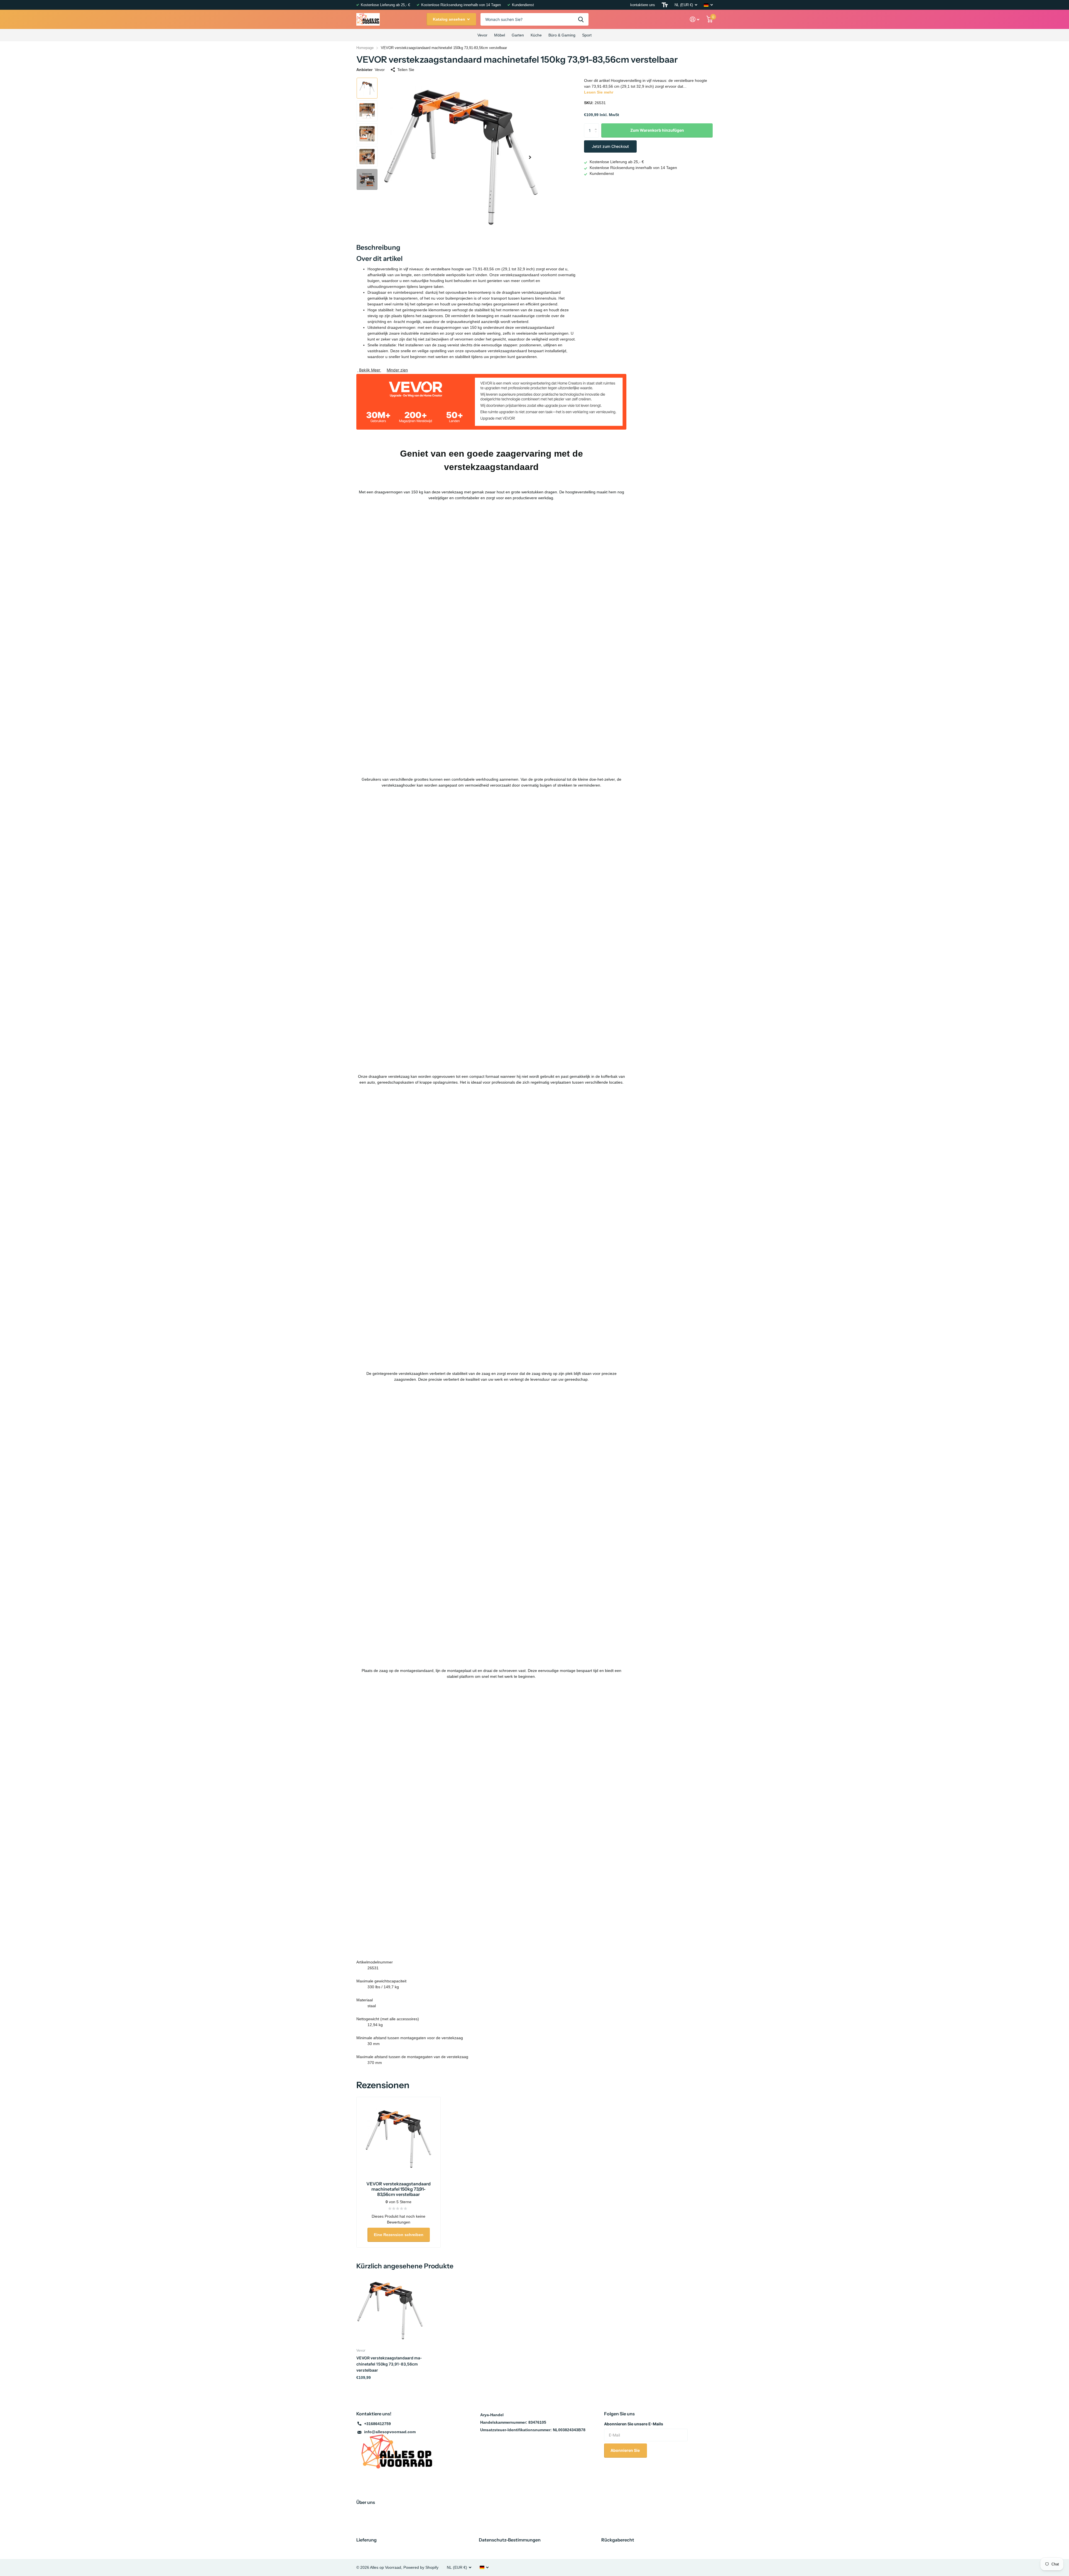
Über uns (366, 2502)
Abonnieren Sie (626, 2450)
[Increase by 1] (597, 125)
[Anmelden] (695, 19)
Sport (587, 35)
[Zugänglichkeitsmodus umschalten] (665, 5)
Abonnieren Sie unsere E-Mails (634, 2424)
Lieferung (366, 2540)
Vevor (482, 35)
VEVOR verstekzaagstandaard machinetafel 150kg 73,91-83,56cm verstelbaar (389, 2364)
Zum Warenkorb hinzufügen (657, 130)
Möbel (500, 35)
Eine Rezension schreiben (399, 2235)
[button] (530, 157)
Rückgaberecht (618, 2540)
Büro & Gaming (562, 35)
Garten (518, 35)
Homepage (365, 48)
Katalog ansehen (450, 19)
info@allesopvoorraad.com (390, 2432)
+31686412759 (377, 2424)
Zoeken (581, 19)
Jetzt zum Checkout (610, 146)
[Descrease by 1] (597, 135)
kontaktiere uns (643, 5)
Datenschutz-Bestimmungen (510, 2540)
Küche (536, 35)
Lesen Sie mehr (599, 92)
